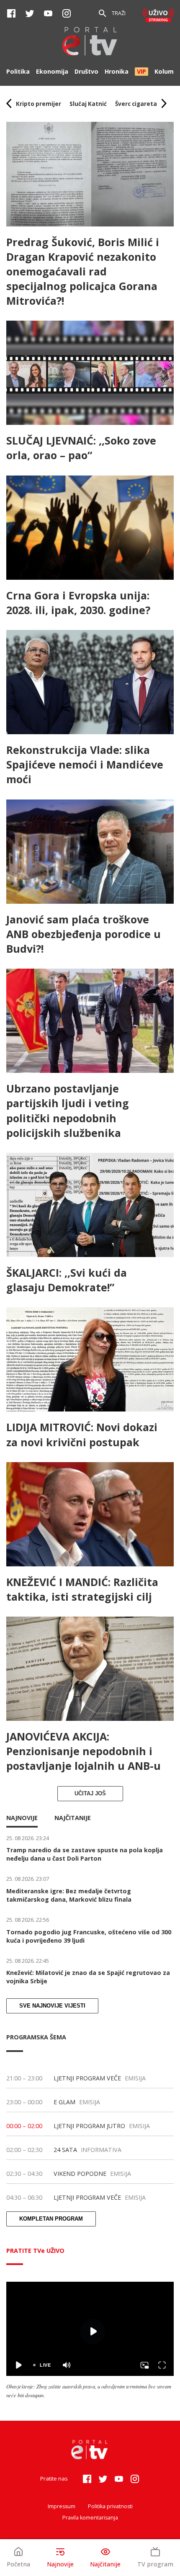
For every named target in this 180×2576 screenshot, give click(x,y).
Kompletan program (51, 2219)
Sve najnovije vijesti (52, 2006)
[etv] (90, 42)
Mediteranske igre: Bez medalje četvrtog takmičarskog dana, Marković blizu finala (69, 1895)
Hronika (117, 71)
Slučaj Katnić (88, 104)
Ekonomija (52, 71)
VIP (141, 71)
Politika (18, 71)
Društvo (86, 71)
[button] (39, 104)
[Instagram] (67, 13)
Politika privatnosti (110, 2506)
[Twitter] (30, 13)
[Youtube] (48, 13)
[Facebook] (11, 13)
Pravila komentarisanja (90, 2518)
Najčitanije (105, 2564)
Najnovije (60, 2564)
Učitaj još (90, 1794)
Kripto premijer (39, 104)
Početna (18, 2564)
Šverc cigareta (136, 104)
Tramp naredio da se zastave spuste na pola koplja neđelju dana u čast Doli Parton (85, 1854)
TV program (155, 2564)
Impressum (62, 2506)
